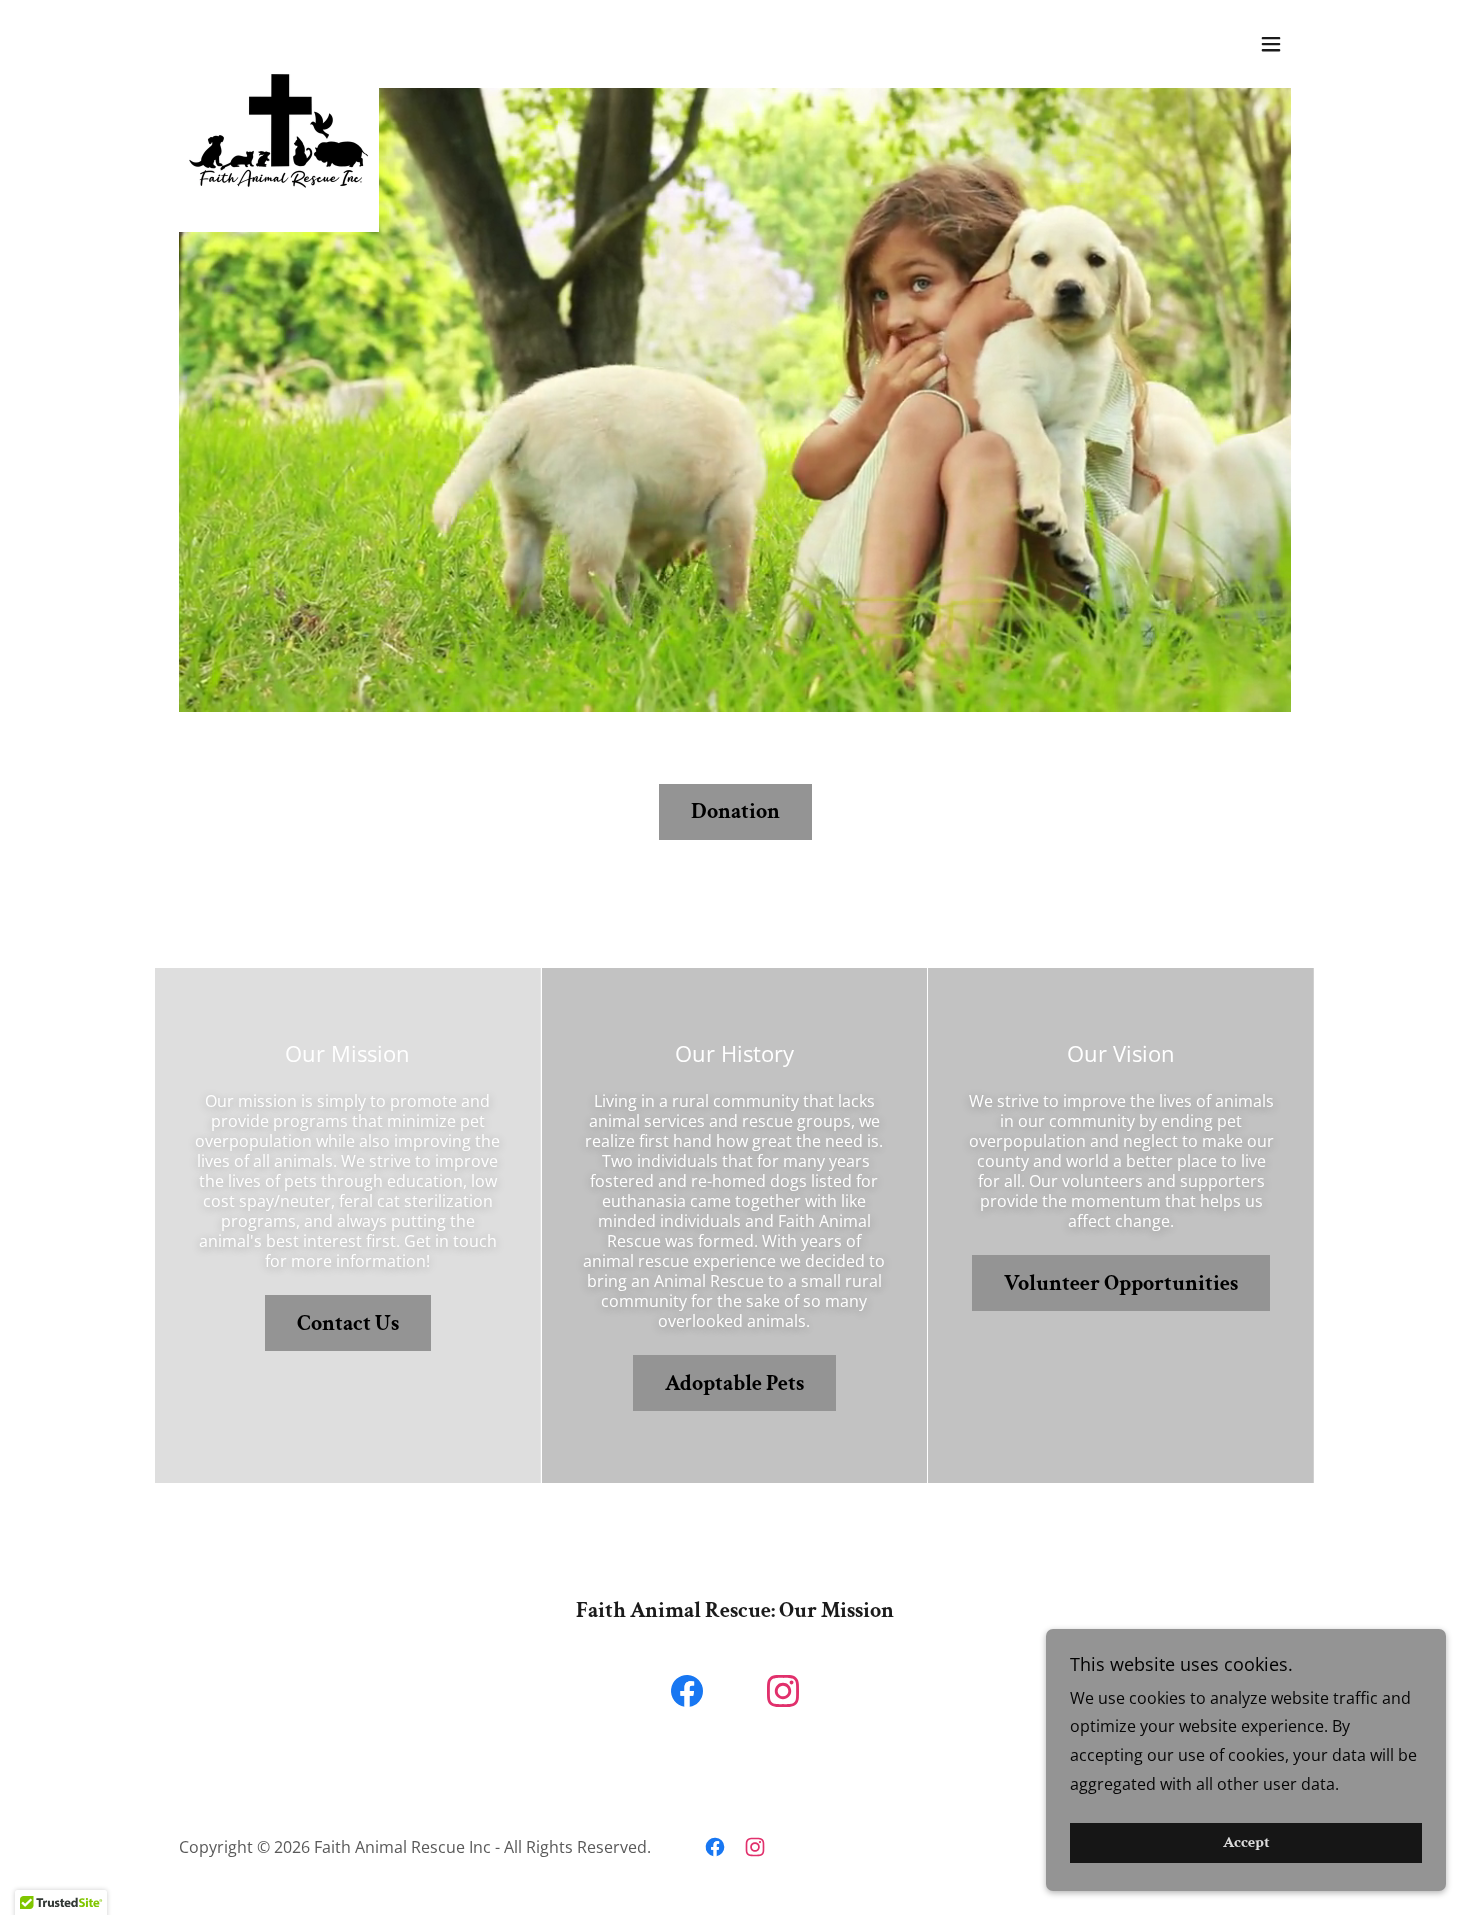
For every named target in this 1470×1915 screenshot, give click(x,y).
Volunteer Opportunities (1121, 1283)
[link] (279, 40)
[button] (1271, 44)
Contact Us (348, 1323)
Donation (735, 811)
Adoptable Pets (734, 1383)
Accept (1246, 1843)
